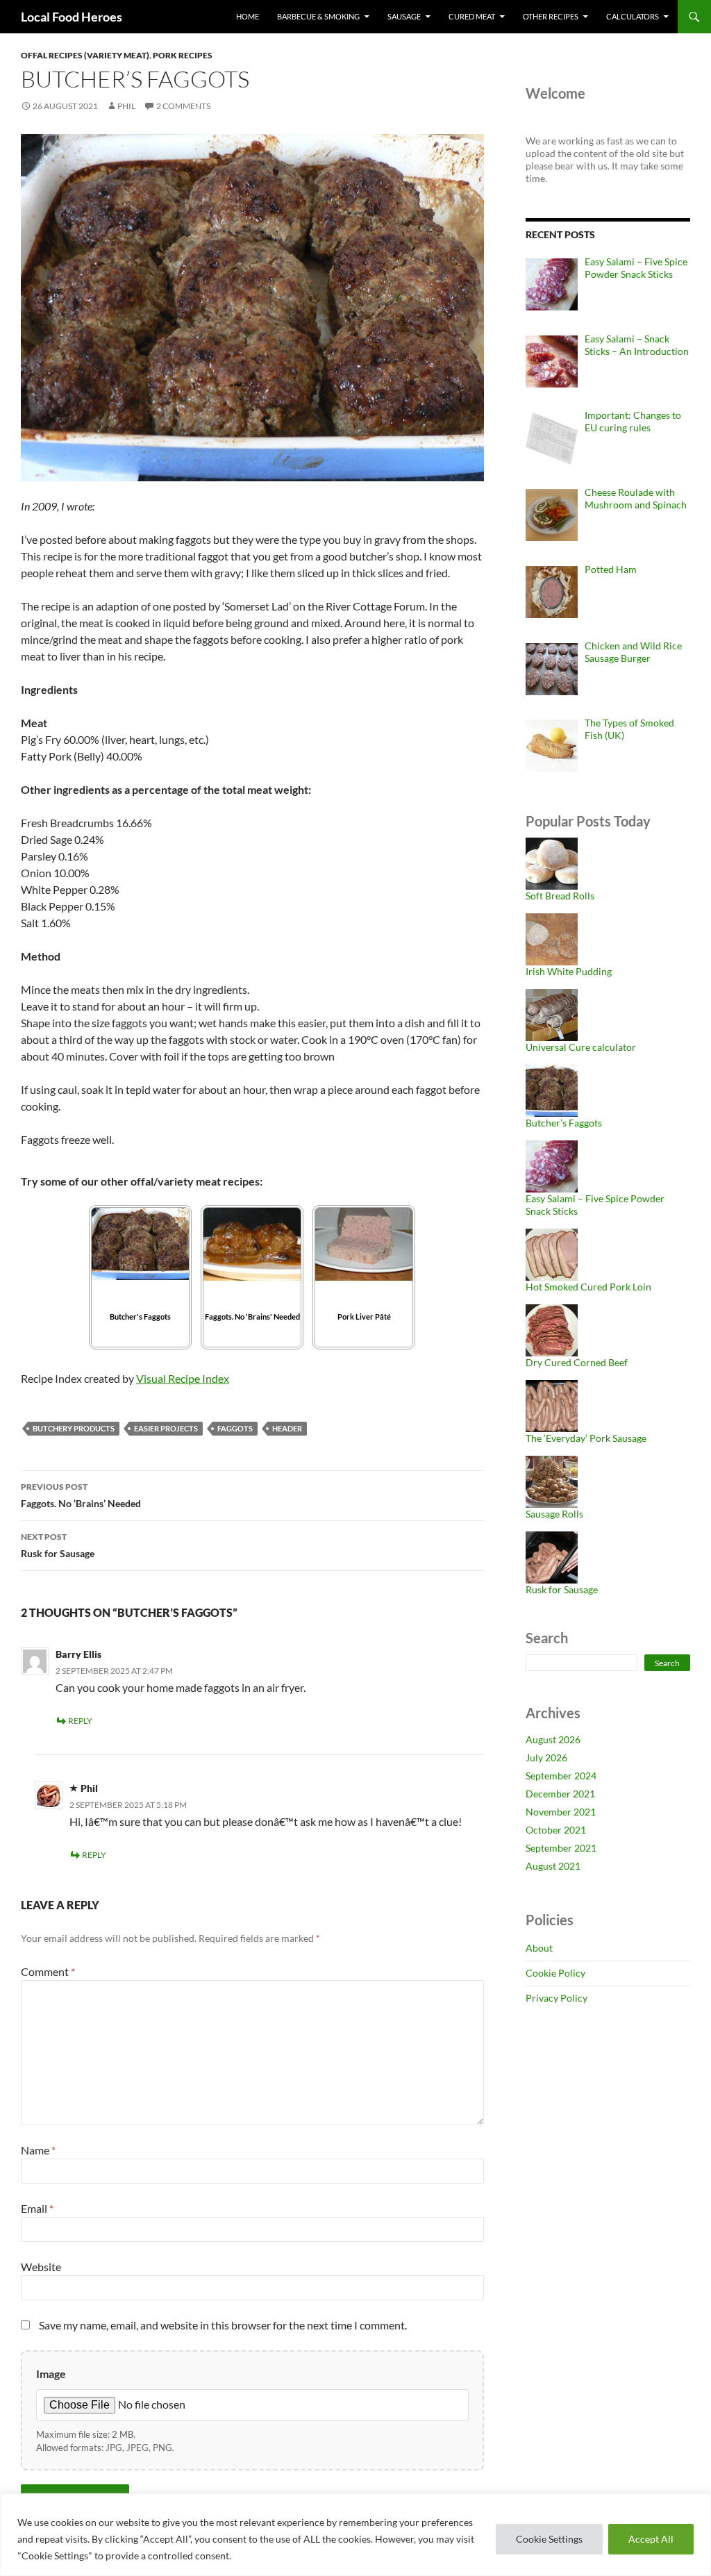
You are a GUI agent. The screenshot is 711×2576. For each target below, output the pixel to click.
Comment (48, 1971)
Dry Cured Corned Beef (577, 1362)
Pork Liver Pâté (364, 1316)
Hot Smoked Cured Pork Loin (588, 1287)
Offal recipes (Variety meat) (85, 55)
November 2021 (561, 1812)
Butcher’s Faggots (564, 1123)
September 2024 (561, 1776)
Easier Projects (166, 1428)
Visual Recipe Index (183, 1378)
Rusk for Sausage (58, 1545)
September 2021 (561, 1848)
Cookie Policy (555, 1973)
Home (248, 16)
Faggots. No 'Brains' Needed (252, 1316)
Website (41, 2267)
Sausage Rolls (554, 1514)
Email (37, 2208)
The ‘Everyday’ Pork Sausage (586, 1438)
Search (667, 1663)
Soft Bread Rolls (560, 896)
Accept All (651, 2539)
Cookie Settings (549, 2539)
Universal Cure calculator (581, 1047)
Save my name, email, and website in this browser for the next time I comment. (223, 2325)
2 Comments (183, 106)
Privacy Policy (557, 1998)
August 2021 (553, 1866)
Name (38, 2150)
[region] (355, 2535)
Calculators (633, 16)
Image (51, 2374)
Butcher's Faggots (140, 1316)
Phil (126, 106)
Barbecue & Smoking (318, 16)
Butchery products (74, 1428)
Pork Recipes (183, 55)
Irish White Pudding (569, 971)
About (539, 1948)
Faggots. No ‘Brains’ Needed (81, 1495)
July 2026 (546, 1758)
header (287, 1428)
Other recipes (551, 16)
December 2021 (560, 1794)
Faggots (235, 1428)
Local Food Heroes (72, 17)
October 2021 (556, 1830)
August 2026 (553, 1739)
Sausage (404, 16)
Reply (80, 1721)
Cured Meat (472, 16)
